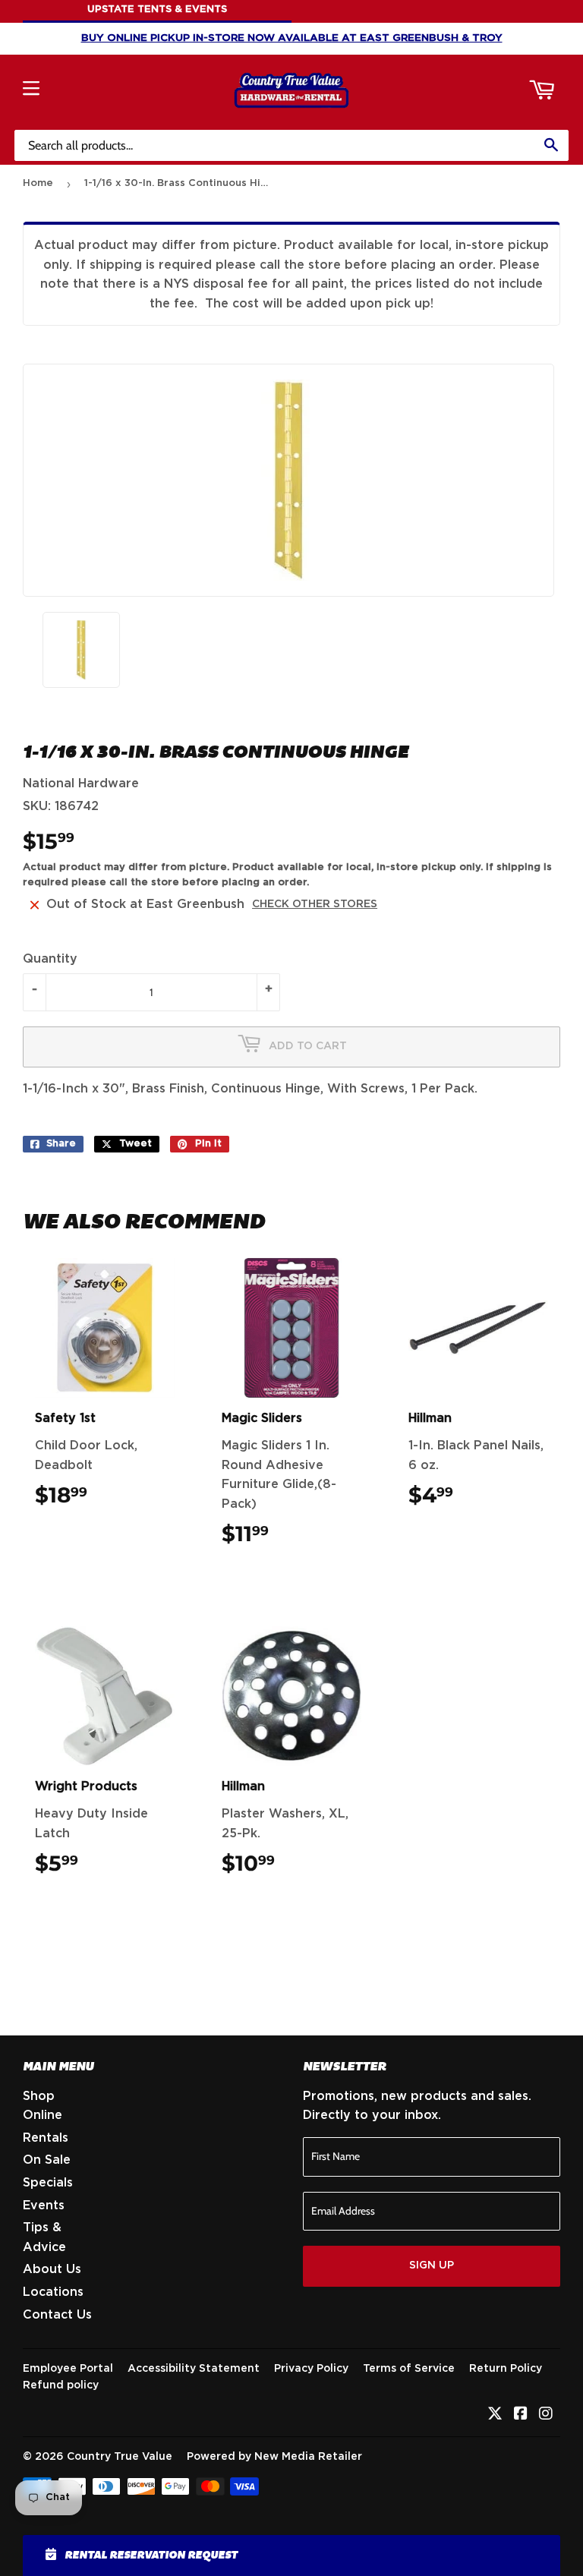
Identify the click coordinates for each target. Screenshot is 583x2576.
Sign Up (432, 2265)
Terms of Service (409, 2369)
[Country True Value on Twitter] (495, 2415)
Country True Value (120, 2457)
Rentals (46, 2138)
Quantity (50, 959)
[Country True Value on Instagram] (546, 2415)
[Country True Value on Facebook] (521, 2415)
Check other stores (315, 904)
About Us (52, 2269)
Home (38, 183)
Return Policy (506, 2369)
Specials (48, 2183)
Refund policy (61, 2385)
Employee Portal (68, 2369)
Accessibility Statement (194, 2369)
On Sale (47, 2160)
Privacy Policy (311, 2369)
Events (44, 2206)
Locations (53, 2292)
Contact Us (57, 2315)
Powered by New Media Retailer (274, 2457)
